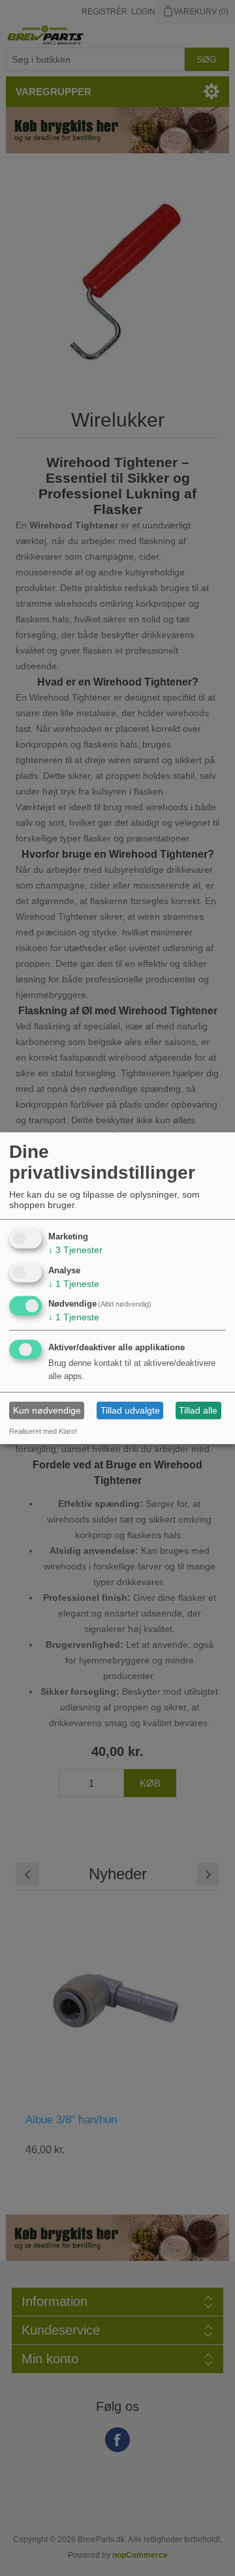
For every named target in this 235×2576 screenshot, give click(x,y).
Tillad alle (198, 1410)
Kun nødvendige (47, 1410)
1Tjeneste (74, 1283)
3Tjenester (75, 1250)
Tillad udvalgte (130, 1410)
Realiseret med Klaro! (43, 1431)
